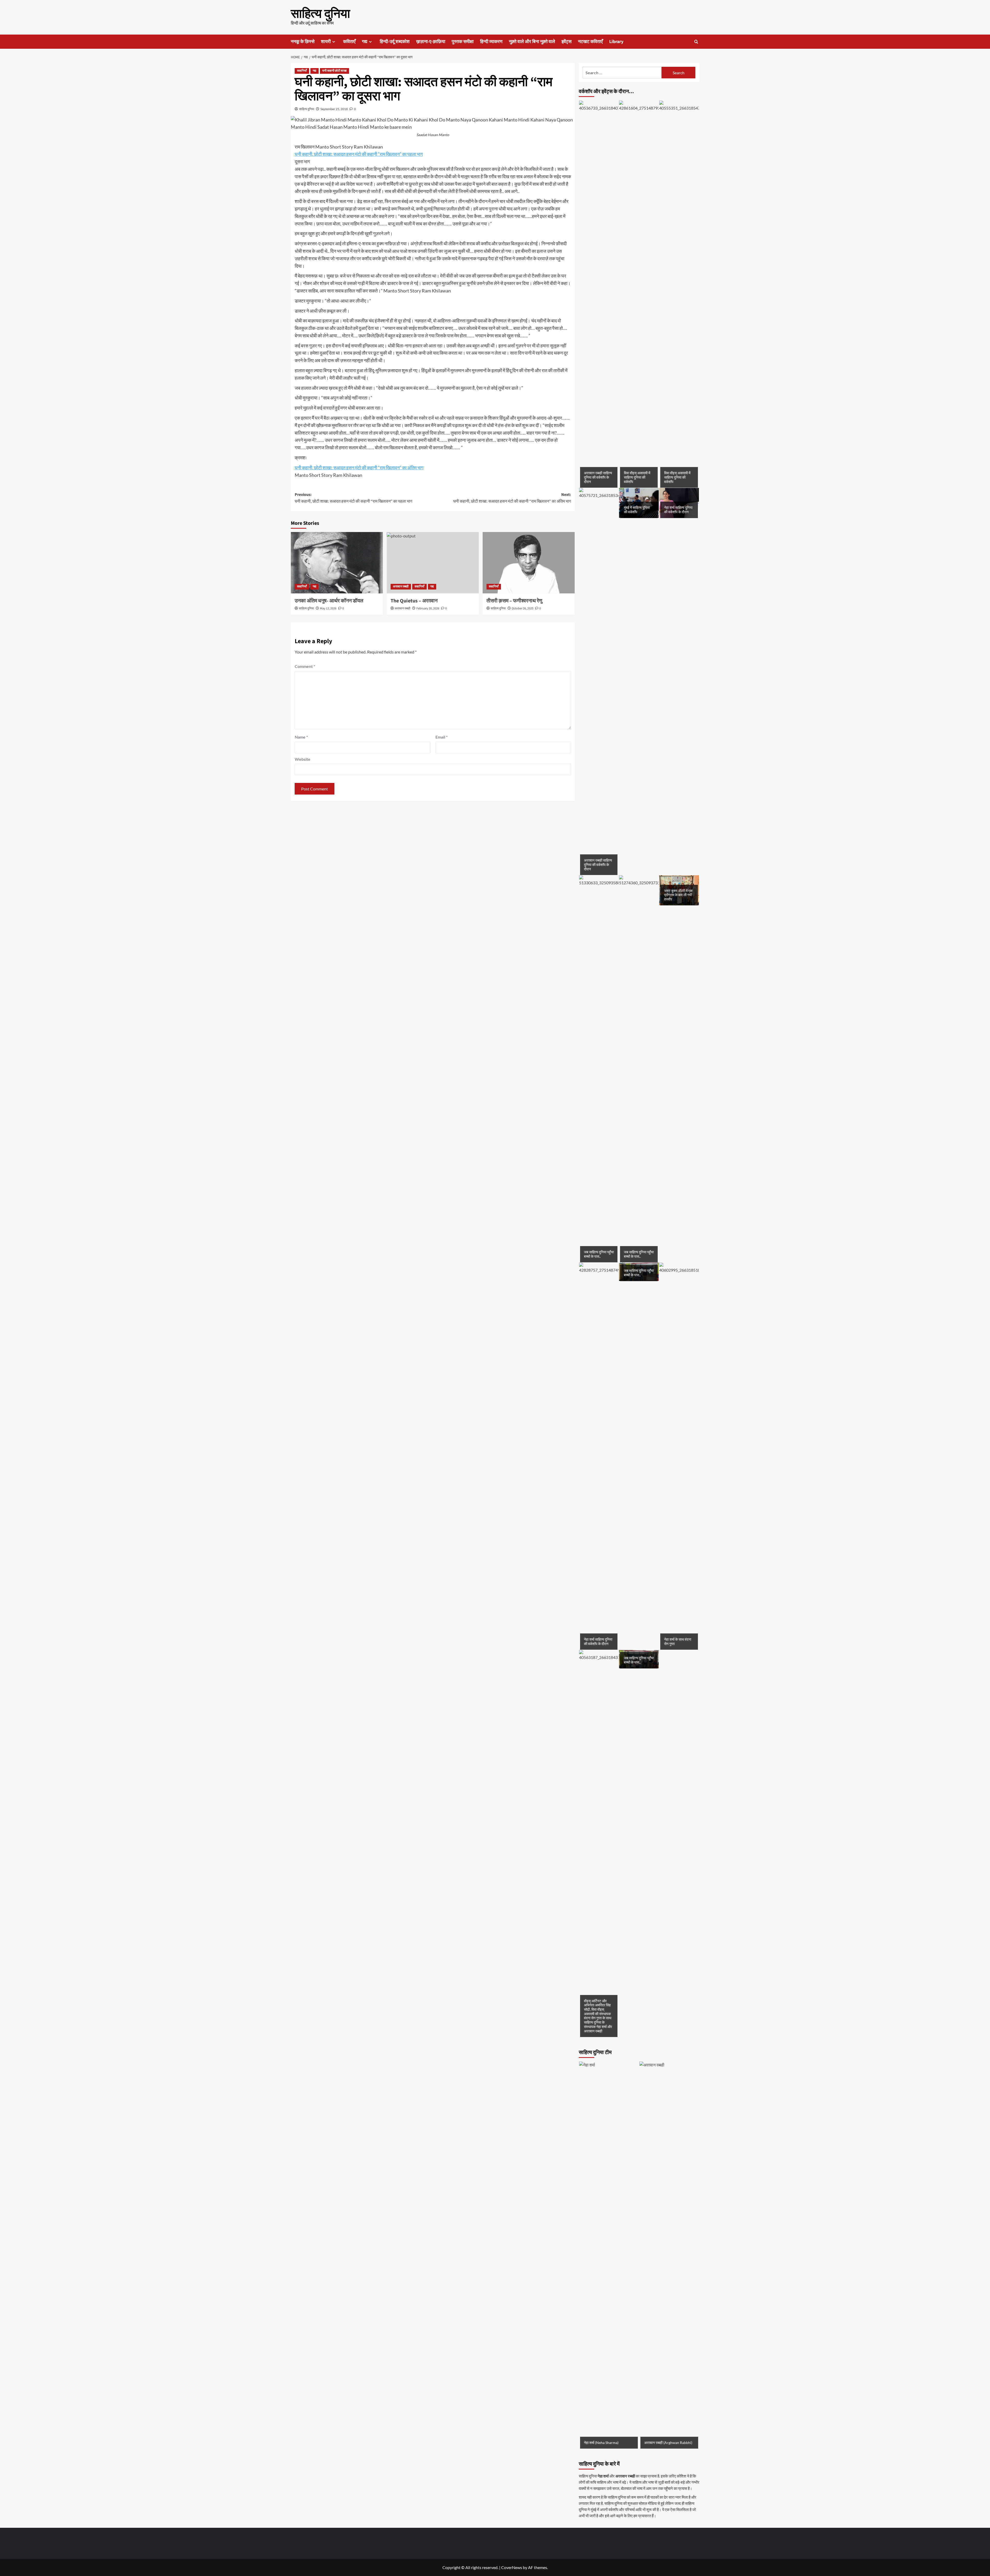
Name (301, 737)
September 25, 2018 (334, 109)
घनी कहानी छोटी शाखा (335, 71)
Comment (305, 666)
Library (616, 42)
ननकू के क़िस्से (303, 42)
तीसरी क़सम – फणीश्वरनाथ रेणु (514, 601)
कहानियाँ (302, 71)
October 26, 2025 (523, 608)
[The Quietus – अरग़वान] (433, 563)
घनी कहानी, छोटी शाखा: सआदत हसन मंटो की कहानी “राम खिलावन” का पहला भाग (359, 154)
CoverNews (512, 2567)
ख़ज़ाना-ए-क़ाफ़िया (431, 42)
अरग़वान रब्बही (401, 587)
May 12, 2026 (328, 608)
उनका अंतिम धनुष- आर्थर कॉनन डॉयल (329, 601)
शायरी (326, 42)
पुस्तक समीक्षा (463, 42)
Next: (512, 498)
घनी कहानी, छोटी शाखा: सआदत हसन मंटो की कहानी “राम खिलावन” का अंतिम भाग (359, 468)
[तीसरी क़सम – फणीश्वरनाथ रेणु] (529, 563)
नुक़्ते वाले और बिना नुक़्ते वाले (532, 42)
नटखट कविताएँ (590, 42)
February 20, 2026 (428, 608)
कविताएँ (349, 42)
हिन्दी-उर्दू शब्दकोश (395, 42)
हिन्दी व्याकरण (491, 42)
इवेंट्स (567, 42)
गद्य (365, 42)
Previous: (353, 498)
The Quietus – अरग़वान (414, 601)
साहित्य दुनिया (320, 14)
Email (442, 737)
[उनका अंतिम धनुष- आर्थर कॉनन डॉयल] (337, 563)
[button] (696, 42)
